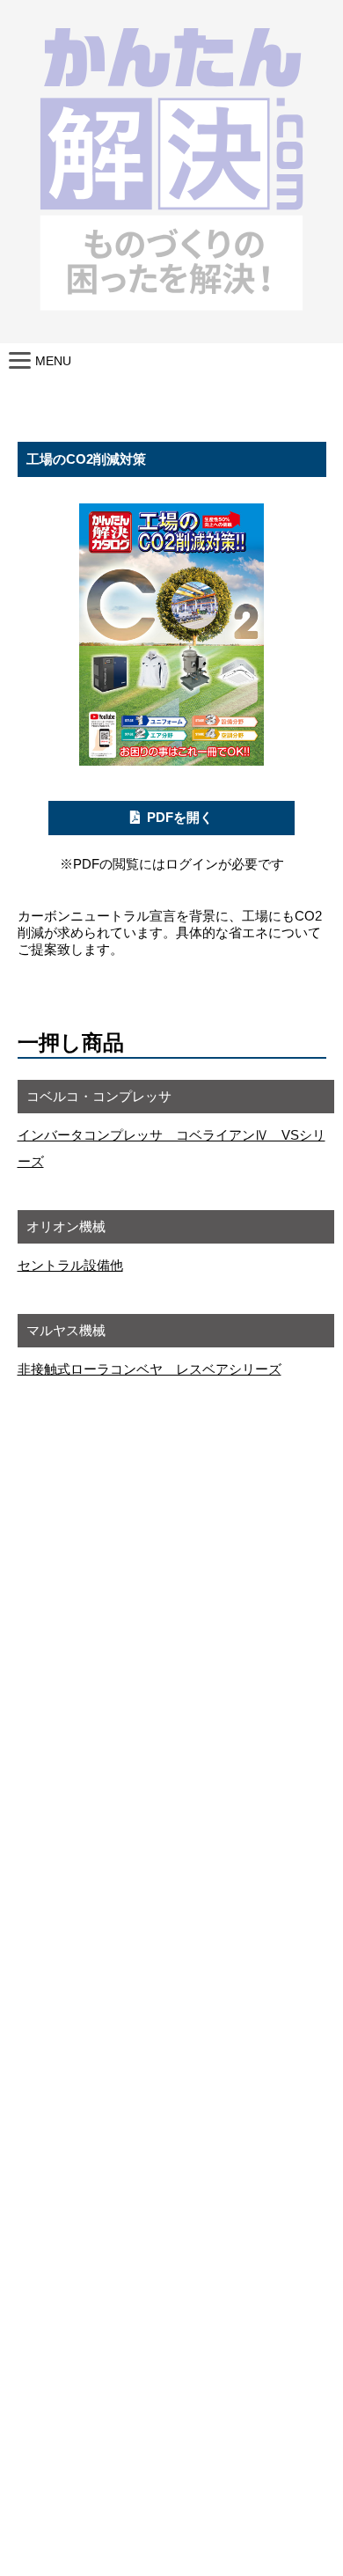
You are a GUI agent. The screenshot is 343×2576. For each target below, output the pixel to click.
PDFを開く (180, 817)
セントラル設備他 (70, 1265)
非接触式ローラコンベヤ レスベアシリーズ (150, 1369)
